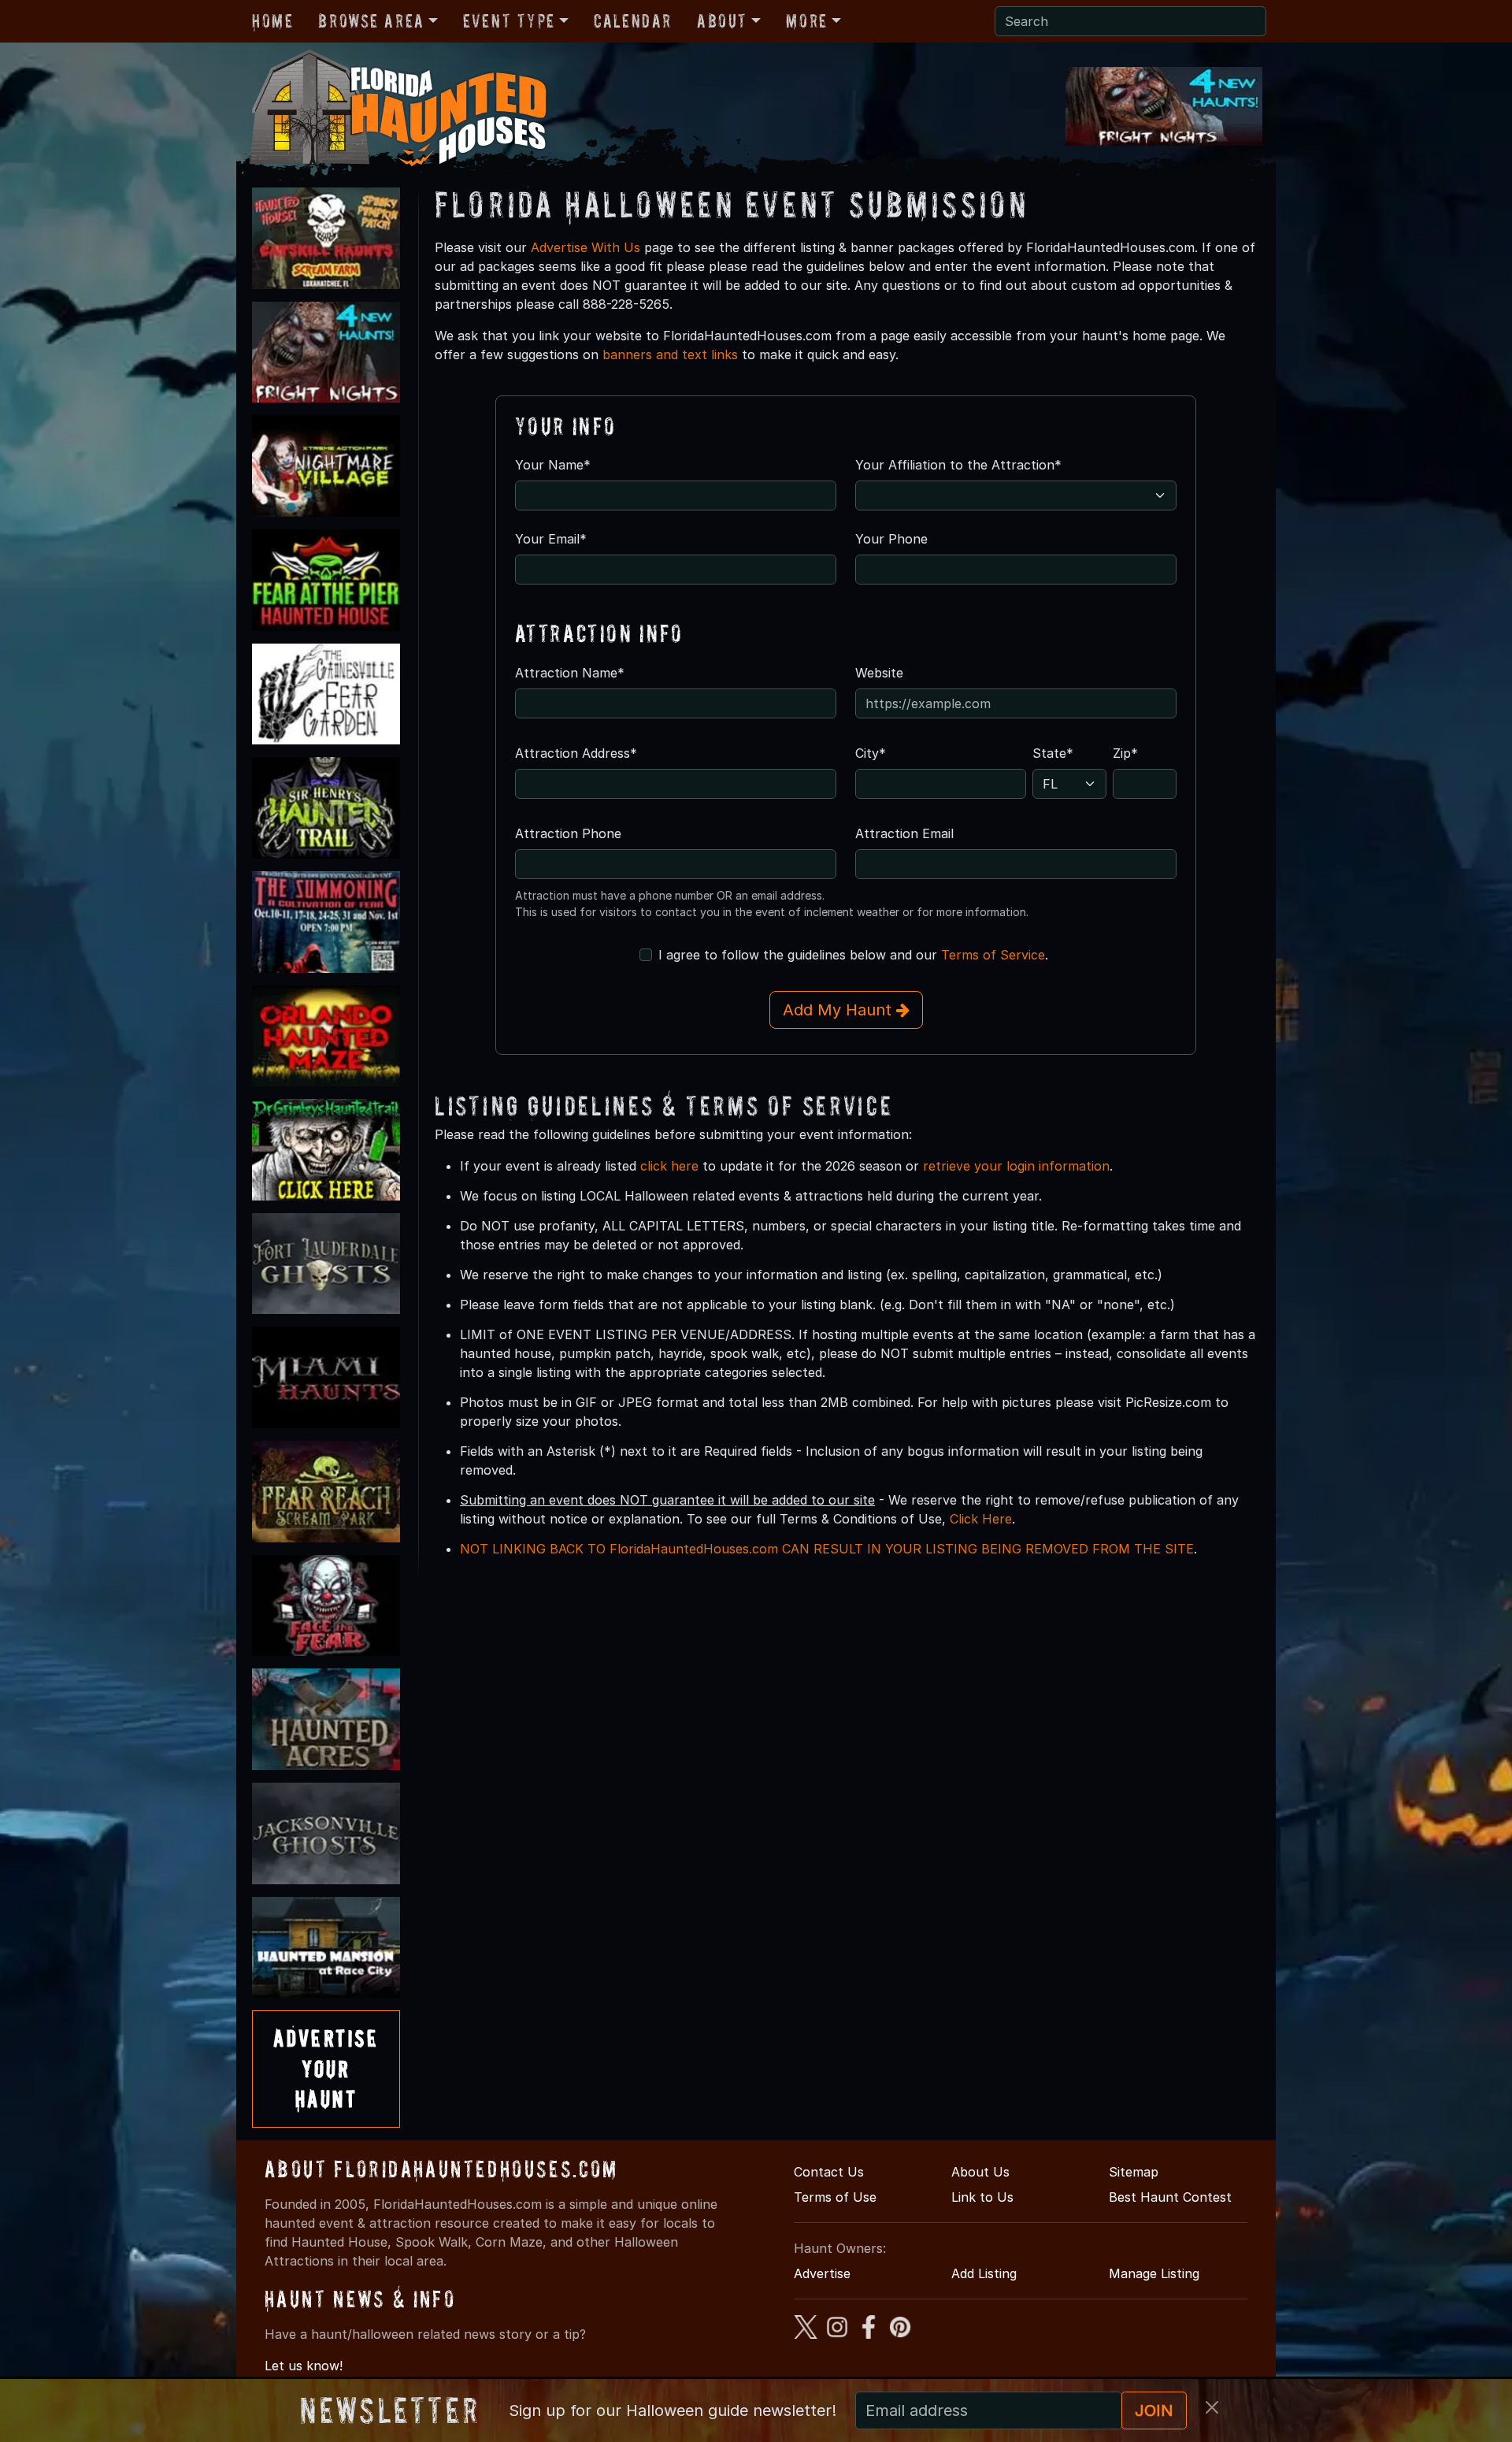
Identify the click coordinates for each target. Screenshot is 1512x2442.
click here (669, 1166)
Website (879, 673)
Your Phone (891, 539)
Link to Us (982, 2197)
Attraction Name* (570, 673)
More (806, 21)
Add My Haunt (839, 1010)
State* (1053, 753)
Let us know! (304, 2366)
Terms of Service (993, 955)
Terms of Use (835, 2197)
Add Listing (984, 2273)
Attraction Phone (568, 833)
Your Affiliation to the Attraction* (958, 465)
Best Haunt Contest (1170, 2197)
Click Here (981, 1519)
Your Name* (553, 465)
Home (272, 21)
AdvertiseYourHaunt (326, 2069)
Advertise (822, 2273)
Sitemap (1134, 2172)
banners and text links (670, 354)
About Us (980, 2172)
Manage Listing (1154, 2273)
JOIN (1154, 2410)
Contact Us (829, 2172)
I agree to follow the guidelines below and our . (853, 955)
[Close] (1212, 2407)
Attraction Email (904, 833)
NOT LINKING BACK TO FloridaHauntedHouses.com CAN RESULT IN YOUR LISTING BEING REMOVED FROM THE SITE (827, 1549)
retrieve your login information (1016, 1166)
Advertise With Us (586, 247)
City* (871, 753)
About (722, 21)
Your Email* (551, 539)
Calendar (633, 21)
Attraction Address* (576, 753)
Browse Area (371, 21)
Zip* (1125, 753)
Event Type (509, 21)
